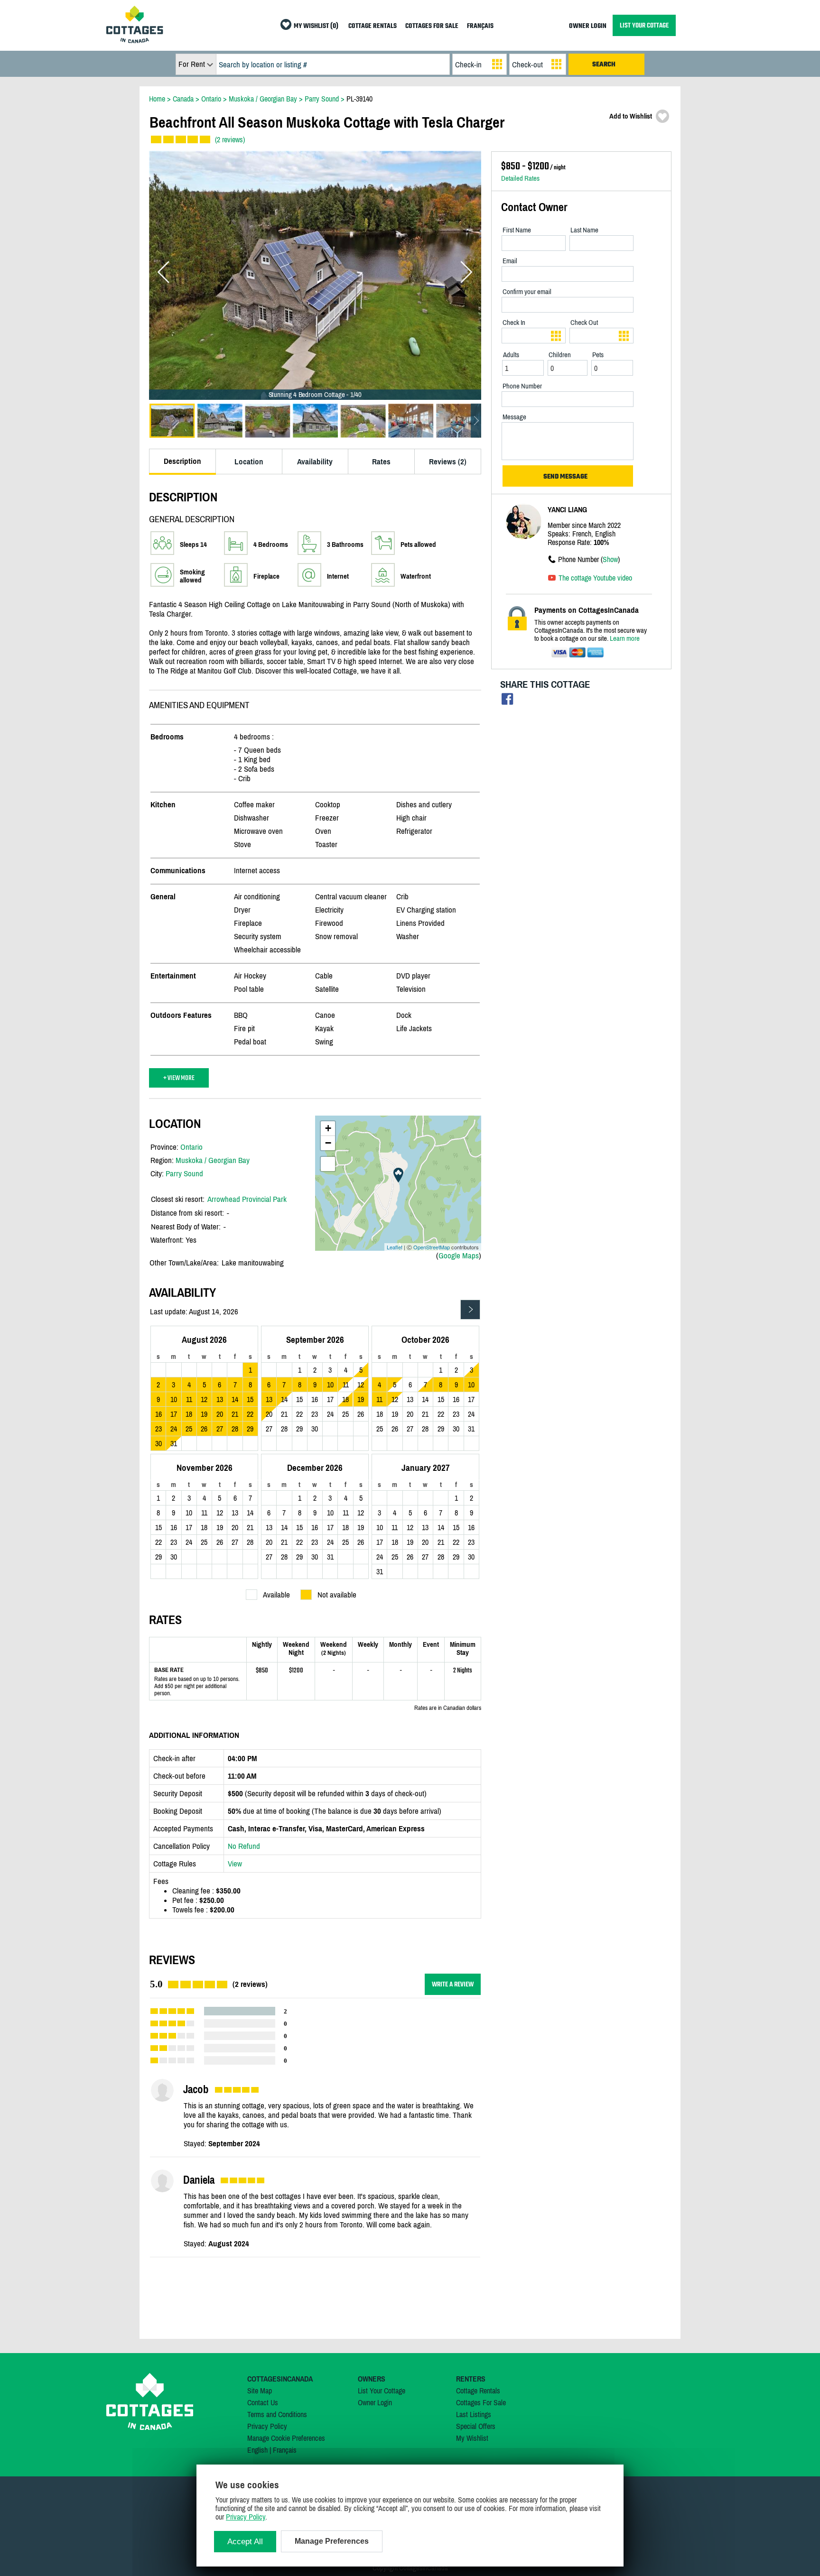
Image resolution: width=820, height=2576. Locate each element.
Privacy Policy (267, 2426)
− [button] (328, 1143)
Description (182, 461)
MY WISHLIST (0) (316, 26)
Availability (315, 462)
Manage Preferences (332, 2541)
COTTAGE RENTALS (373, 26)
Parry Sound (184, 1173)
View (235, 1864)
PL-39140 (359, 99)
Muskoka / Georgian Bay (213, 1160)
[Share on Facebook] (508, 701)
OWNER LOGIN (588, 26)
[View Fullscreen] (328, 1164)
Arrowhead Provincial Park (247, 1199)
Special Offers (476, 2426)
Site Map (260, 2391)
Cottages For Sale (481, 2402)
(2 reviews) (230, 139)
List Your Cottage (382, 2391)
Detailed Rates (520, 178)
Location (249, 462)
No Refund (244, 1846)
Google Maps (459, 1256)
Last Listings (474, 2414)
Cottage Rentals (478, 2391)
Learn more (625, 638)
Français (285, 2450)
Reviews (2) (448, 462)
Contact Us (263, 2402)
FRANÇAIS (480, 26)
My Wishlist (472, 2438)
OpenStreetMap (432, 1247)
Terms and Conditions (277, 2414)
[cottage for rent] (135, 40)
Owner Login (375, 2402)
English (257, 2450)
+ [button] (328, 1128)
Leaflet (395, 1247)
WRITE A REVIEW (453, 1984)
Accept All (245, 2542)
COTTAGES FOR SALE (432, 26)
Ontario (191, 1147)
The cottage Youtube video (595, 578)
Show (610, 559)
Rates (381, 462)
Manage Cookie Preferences (286, 2438)
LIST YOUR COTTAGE (644, 25)
